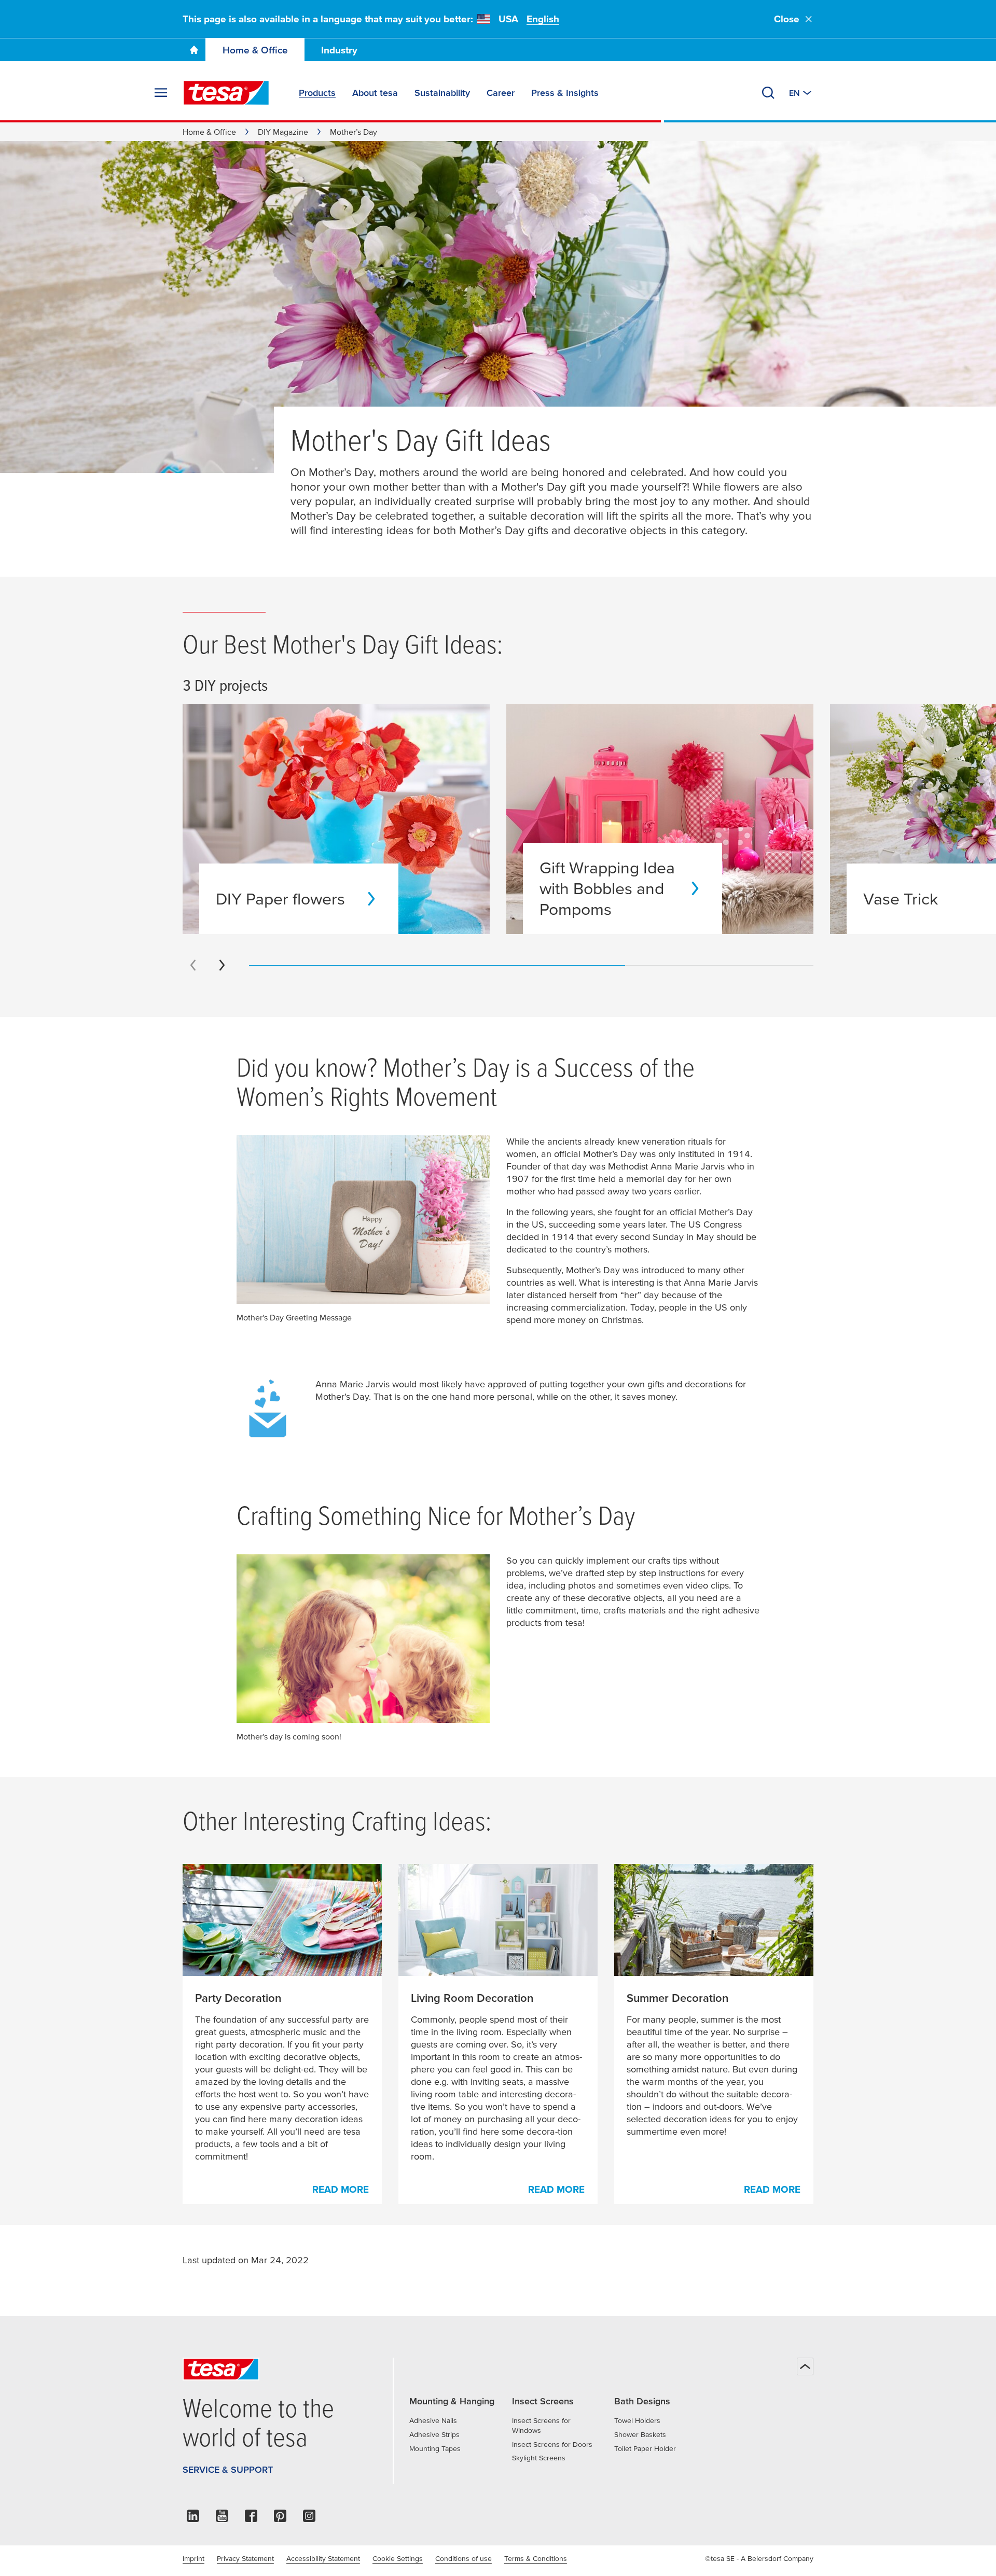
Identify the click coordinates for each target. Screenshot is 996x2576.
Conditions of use (464, 2558)
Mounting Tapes (435, 2448)
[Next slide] (222, 965)
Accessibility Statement (323, 2558)
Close (787, 19)
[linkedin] (193, 2519)
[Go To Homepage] (194, 50)
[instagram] (309, 2519)
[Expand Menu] (161, 93)
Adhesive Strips (434, 2434)
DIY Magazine (283, 132)
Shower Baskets (640, 2434)
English (543, 19)
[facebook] (251, 2519)
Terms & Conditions (536, 2558)
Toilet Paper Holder (645, 2448)
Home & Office (255, 50)
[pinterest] (280, 2519)
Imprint (193, 2558)
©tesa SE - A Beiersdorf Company (759, 2558)
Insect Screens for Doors (552, 2444)
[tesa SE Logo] (226, 93)
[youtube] (222, 2519)
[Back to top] (805, 2366)
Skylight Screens (539, 2458)
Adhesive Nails (433, 2420)
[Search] (768, 93)
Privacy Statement (245, 2558)
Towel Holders (637, 2420)
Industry (339, 50)
